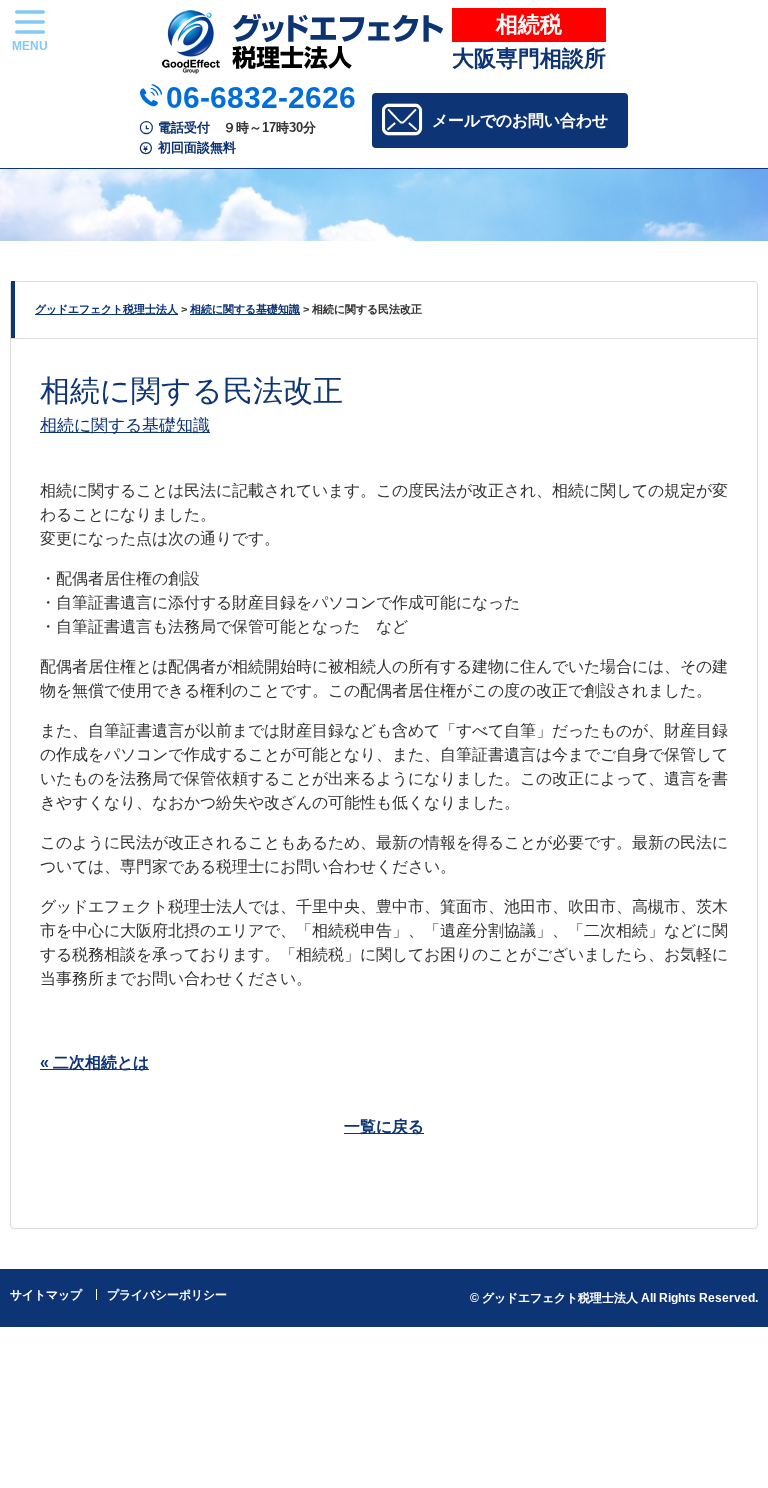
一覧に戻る (384, 1126)
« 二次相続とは (94, 1062)
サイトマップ (46, 1295)
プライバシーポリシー (167, 1295)
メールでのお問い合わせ (520, 120)
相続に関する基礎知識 (125, 425)
